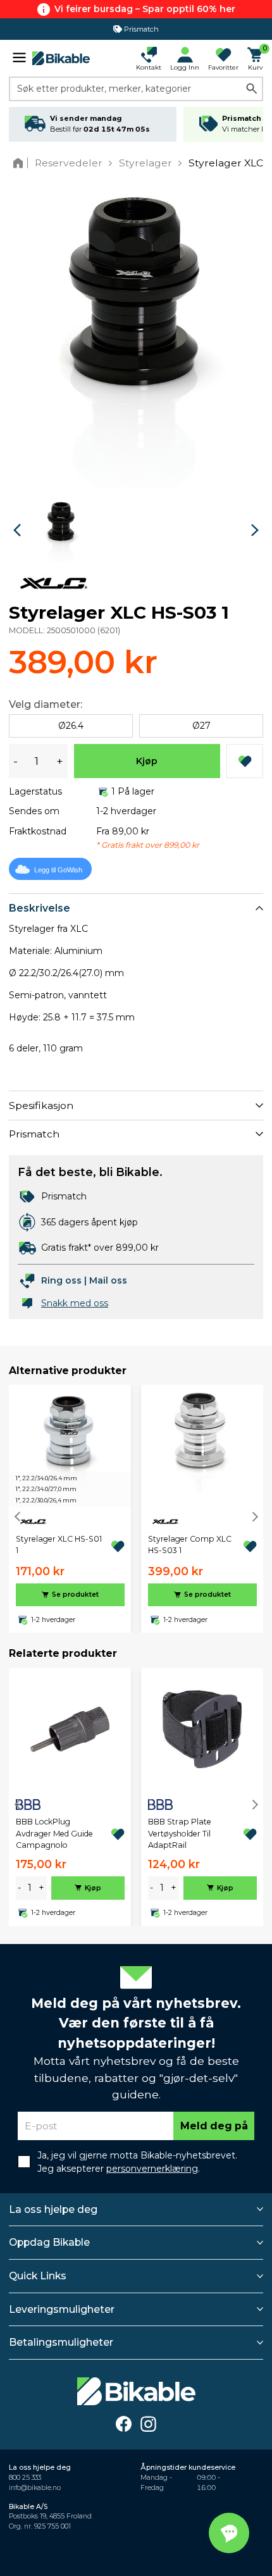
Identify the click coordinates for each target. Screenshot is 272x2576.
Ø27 (201, 726)
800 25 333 (25, 2478)
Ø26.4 (71, 726)
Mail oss (108, 1280)
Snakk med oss (75, 1303)
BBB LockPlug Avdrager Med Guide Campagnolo (54, 1833)
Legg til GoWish (58, 870)
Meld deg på (214, 2126)
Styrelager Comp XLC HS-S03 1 (190, 1545)
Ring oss (61, 1280)
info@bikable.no (35, 2488)
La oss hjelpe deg (53, 2209)
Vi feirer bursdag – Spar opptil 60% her (145, 9)
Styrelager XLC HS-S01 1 (59, 1545)
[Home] (21, 163)
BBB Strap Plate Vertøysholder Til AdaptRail (180, 1833)
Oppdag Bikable (49, 2242)
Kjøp (147, 761)
